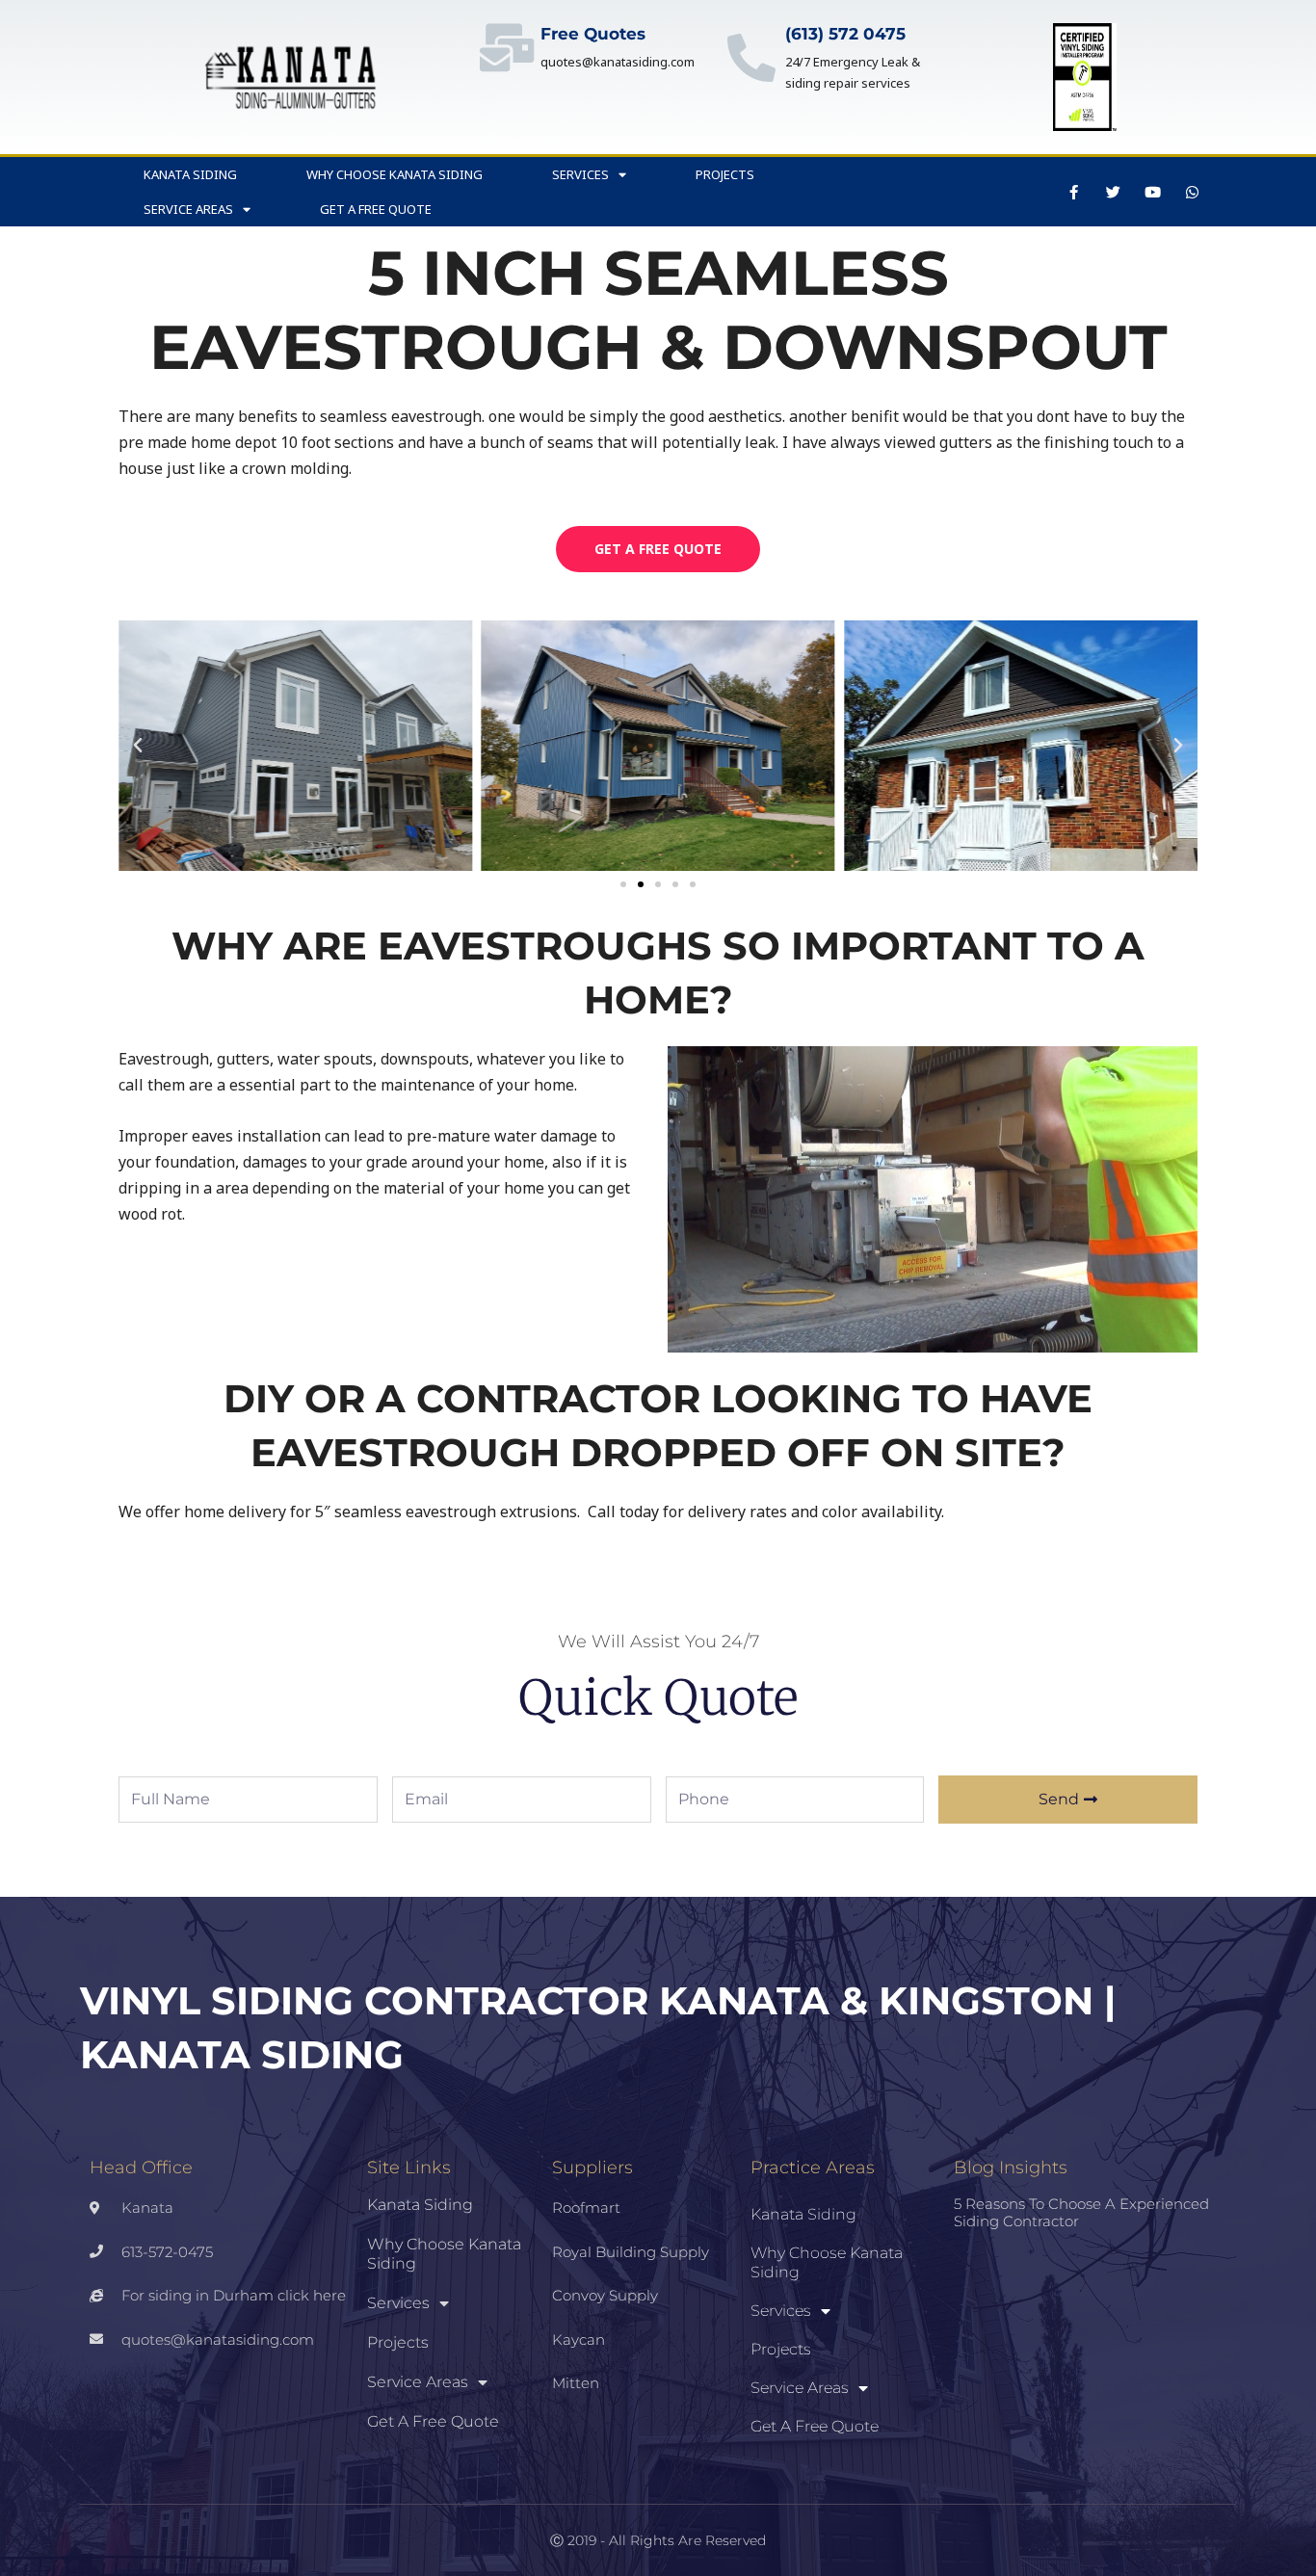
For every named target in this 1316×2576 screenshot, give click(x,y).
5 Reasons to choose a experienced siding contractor (1081, 2212)
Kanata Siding (190, 174)
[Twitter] (1114, 192)
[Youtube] (1153, 192)
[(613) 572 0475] (751, 58)
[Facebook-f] (1074, 192)
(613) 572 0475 (845, 34)
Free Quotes (593, 34)
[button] (138, 746)
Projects (725, 174)
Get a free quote (376, 209)
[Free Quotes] (507, 47)
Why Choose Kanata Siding (395, 174)
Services (580, 174)
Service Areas (188, 209)
